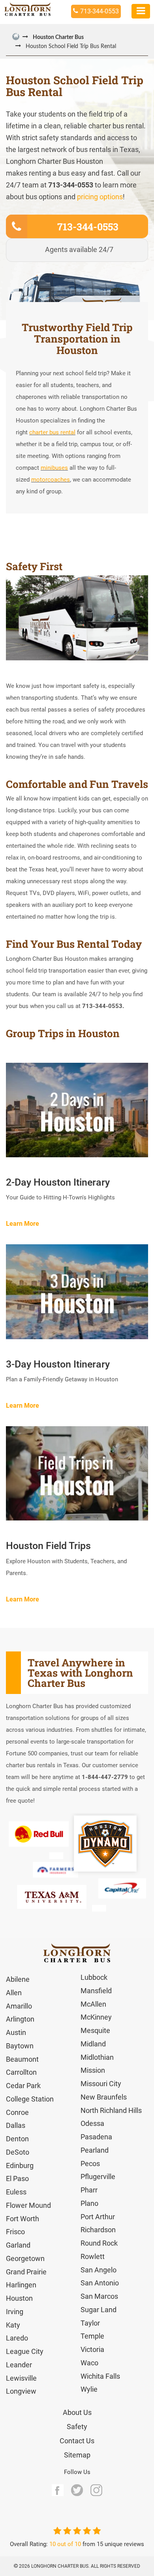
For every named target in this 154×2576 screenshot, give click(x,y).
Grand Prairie (26, 2272)
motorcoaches (51, 480)
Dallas (16, 2125)
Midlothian (97, 2057)
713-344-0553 (100, 11)
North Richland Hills (111, 2110)
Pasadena (96, 2137)
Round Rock (99, 2243)
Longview (21, 2391)
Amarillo (19, 2006)
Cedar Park (23, 2086)
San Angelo (99, 2270)
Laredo (17, 2338)
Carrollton (21, 2072)
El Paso (17, 2178)
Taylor (90, 2323)
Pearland (95, 2150)
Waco (89, 2363)
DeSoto (18, 2152)
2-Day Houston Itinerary (58, 1182)
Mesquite (95, 2030)
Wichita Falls (100, 2376)
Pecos (90, 2164)
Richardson (98, 2230)
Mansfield (96, 1991)
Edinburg (20, 2166)
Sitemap (77, 2455)
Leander (19, 2365)
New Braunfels (104, 2097)
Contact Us (77, 2441)
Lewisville (21, 2378)
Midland (93, 2044)
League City (25, 2351)
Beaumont (22, 2059)
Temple (92, 2336)
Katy (13, 2325)
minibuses (54, 468)
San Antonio (100, 2283)
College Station (30, 2099)
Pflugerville (98, 2177)
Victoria (92, 2349)
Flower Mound (28, 2205)
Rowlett (93, 2256)
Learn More (23, 1224)
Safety (77, 2427)
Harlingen (21, 2285)
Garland (18, 2245)
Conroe (17, 2112)
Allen (14, 1993)
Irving (15, 2312)
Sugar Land (99, 2310)
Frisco (15, 2232)
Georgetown (25, 2258)
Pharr (89, 2190)
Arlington (20, 2019)
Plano (89, 2203)
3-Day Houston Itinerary (58, 1364)
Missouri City (101, 2084)
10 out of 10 (65, 2544)
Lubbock (94, 1977)
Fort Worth (23, 2219)
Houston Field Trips (48, 1546)
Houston (19, 2298)
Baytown (20, 2046)
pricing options (100, 197)
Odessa (92, 2123)
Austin (16, 2032)
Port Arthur (98, 2217)
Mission (93, 2070)
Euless (16, 2192)
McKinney (96, 2017)
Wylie (89, 2389)
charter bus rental (52, 432)
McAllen (93, 2004)
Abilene (18, 1979)
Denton (17, 2139)
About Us (77, 2412)
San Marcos (99, 2296)
